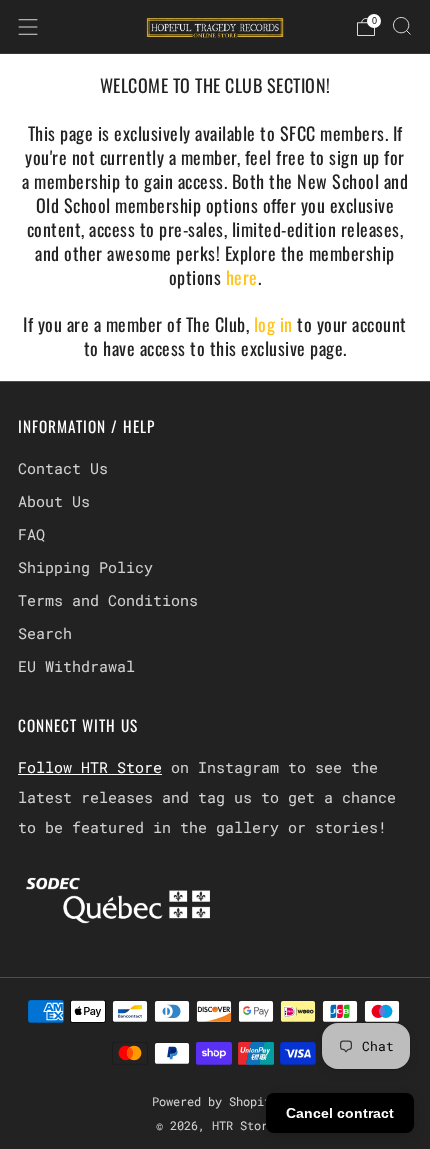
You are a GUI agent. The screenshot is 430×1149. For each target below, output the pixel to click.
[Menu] (28, 27)
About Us (54, 501)
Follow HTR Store (90, 767)
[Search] (402, 26)
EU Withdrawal (76, 666)
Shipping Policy (85, 567)
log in (276, 324)
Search (45, 633)
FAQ (31, 534)
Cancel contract (340, 1113)
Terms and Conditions (108, 600)
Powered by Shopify (215, 1101)
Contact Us (63, 468)
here (242, 277)
